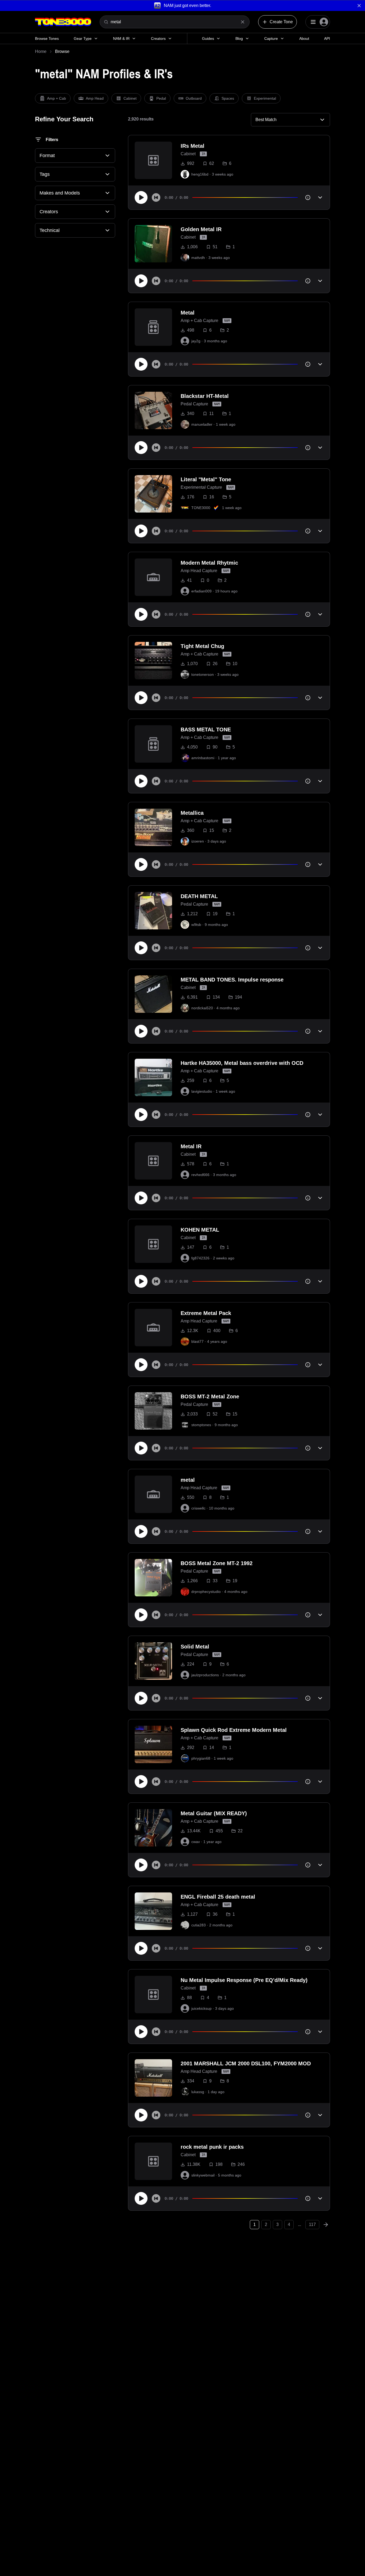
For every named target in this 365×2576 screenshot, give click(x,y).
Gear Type (83, 38)
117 (312, 2224)
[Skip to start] (156, 197)
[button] (183, 5)
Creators (158, 38)
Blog (239, 38)
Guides (208, 38)
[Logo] (63, 22)
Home (41, 51)
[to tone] (153, 160)
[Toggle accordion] (320, 197)
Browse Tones (47, 38)
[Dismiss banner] (359, 6)
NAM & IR (121, 38)
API (327, 38)
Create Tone (281, 22)
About (304, 38)
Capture (271, 38)
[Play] (141, 197)
